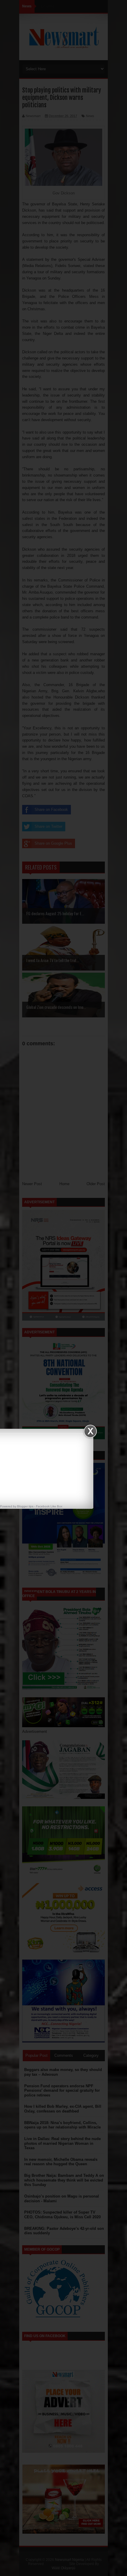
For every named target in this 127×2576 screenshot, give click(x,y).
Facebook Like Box (49, 1506)
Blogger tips (25, 1506)
